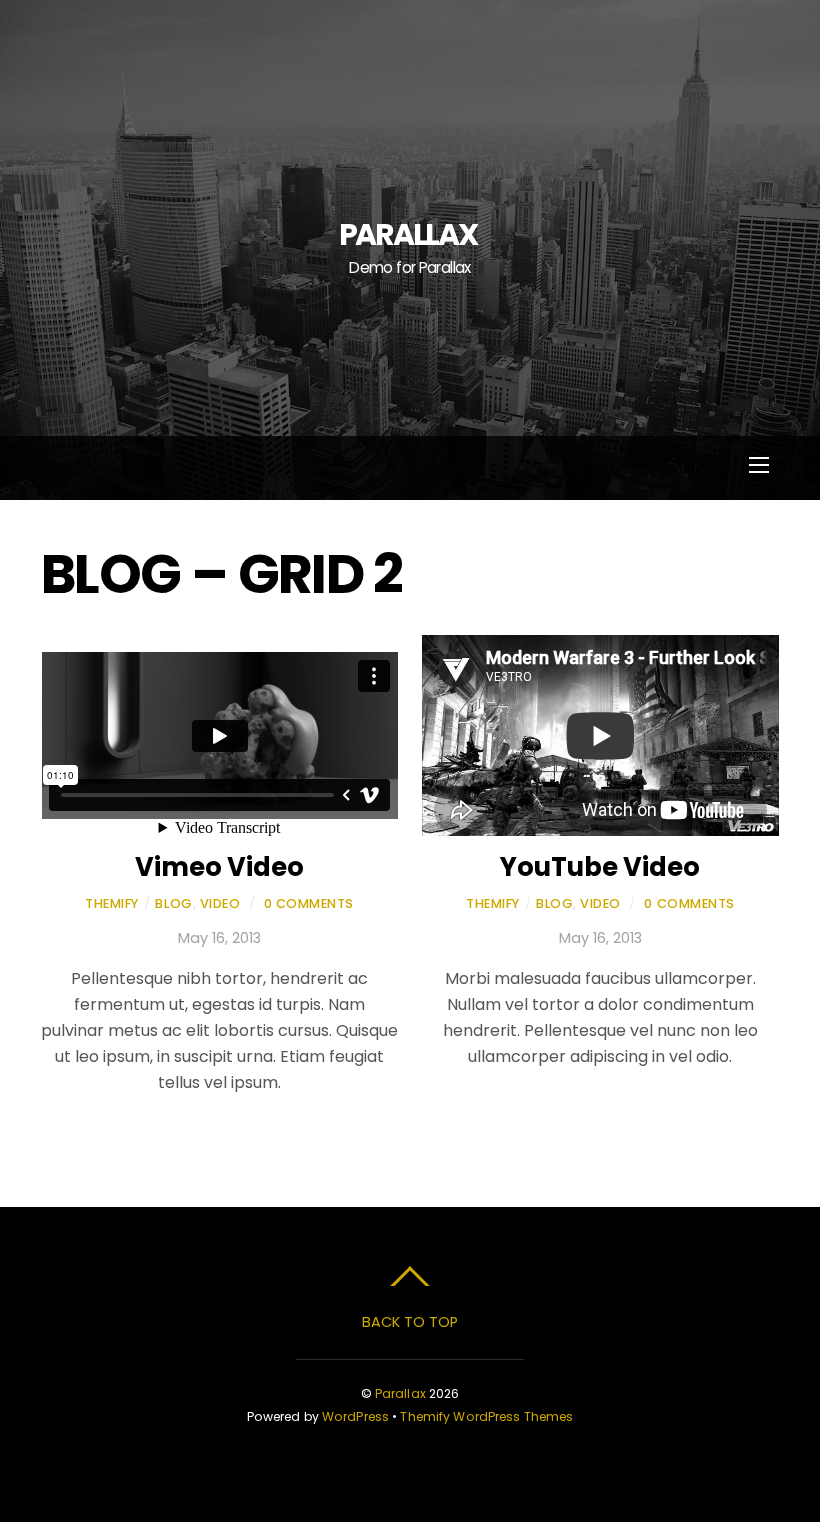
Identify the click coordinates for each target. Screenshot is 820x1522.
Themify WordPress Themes (486, 1416)
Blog (173, 903)
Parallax (400, 1393)
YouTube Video (600, 867)
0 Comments (309, 903)
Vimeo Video (219, 867)
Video (220, 903)
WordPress (355, 1416)
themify (112, 903)
